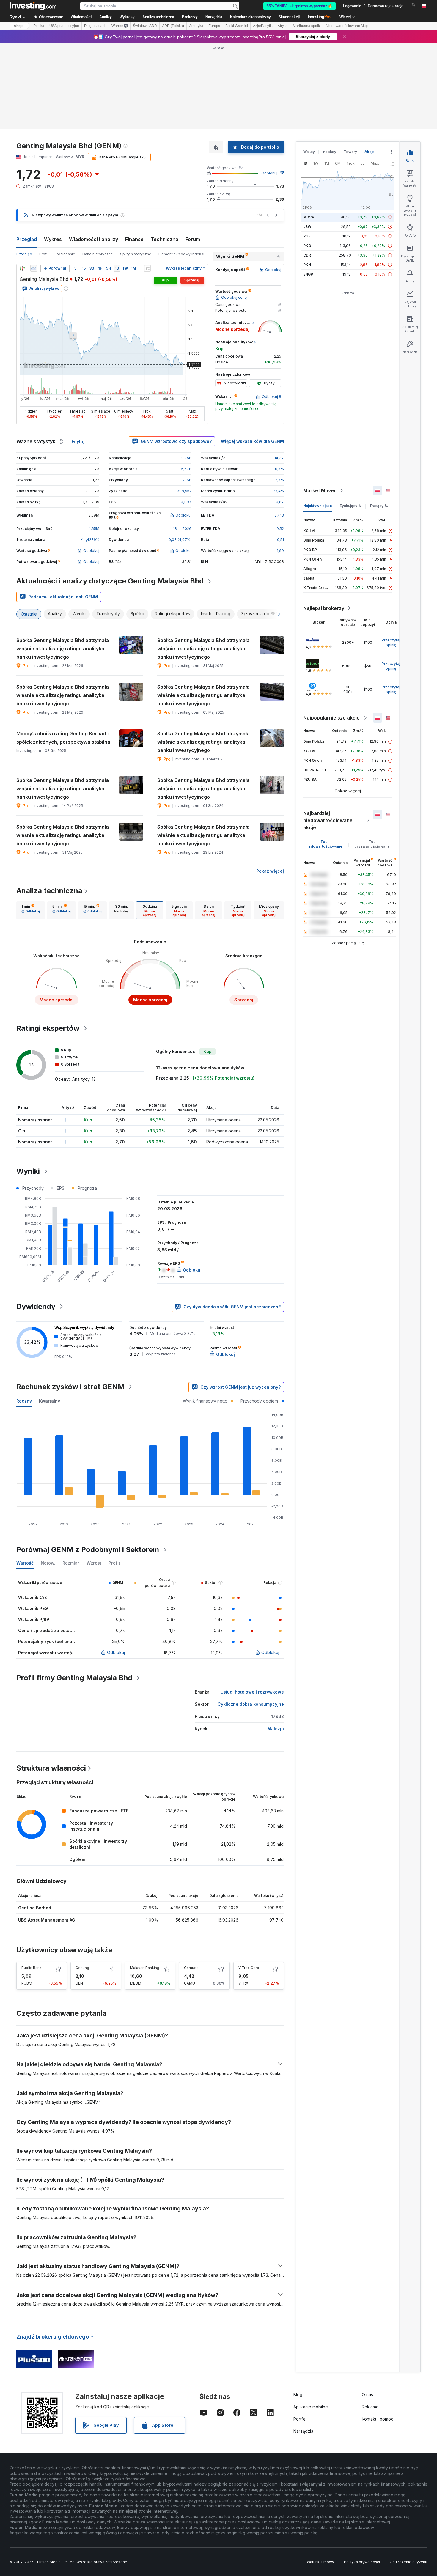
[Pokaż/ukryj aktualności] (147, 268)
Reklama (370, 2407)
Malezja (276, 1728)
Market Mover (320, 490)
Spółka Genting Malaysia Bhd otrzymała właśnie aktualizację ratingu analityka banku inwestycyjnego (63, 649)
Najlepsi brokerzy (324, 608)
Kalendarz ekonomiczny (250, 17)
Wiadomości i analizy (93, 239)
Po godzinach (95, 26)
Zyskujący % (351, 506)
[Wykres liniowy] (34, 268)
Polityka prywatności (362, 2562)
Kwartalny (49, 1401)
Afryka (283, 26)
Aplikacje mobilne (311, 2407)
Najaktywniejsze (318, 506)
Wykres (53, 239)
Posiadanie (65, 254)
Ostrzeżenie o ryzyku (408, 2562)
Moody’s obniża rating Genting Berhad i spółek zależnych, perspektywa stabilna (63, 738)
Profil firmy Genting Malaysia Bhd (74, 1678)
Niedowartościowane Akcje (348, 26)
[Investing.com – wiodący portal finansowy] (33, 6)
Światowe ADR (145, 26)
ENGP (308, 274)
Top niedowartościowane (324, 844)
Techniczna (165, 239)
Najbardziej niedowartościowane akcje (328, 820)
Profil (44, 254)
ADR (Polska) (173, 26)
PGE (307, 236)
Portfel (300, 2419)
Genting (82, 1968)
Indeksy (329, 152)
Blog (298, 2395)
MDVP (309, 217)
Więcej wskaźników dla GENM (252, 441)
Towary (350, 152)
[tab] (31, 910)
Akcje (19, 26)
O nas (367, 2395)
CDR (307, 255)
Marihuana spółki (307, 26)
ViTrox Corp (249, 1968)
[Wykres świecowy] (22, 268)
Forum (193, 239)
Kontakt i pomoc (378, 2419)
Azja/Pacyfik (263, 26)
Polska (39, 26)
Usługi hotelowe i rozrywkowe (252, 1692)
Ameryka (196, 26)
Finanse (134, 239)
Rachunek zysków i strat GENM (70, 1387)
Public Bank (32, 1968)
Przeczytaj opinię (391, 642)
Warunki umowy (320, 2562)
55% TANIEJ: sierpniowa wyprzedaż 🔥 (300, 6)
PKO (307, 246)
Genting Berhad (35, 1908)
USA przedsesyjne (64, 26)
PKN (307, 265)
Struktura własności (51, 1768)
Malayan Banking (145, 1968)
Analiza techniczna (49, 891)
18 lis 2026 (182, 529)
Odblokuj (269, 173)
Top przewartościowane (372, 844)
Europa (214, 26)
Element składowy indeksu (182, 254)
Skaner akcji (289, 17)
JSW (307, 227)
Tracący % (379, 506)
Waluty (309, 152)
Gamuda (191, 1968)
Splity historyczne (136, 254)
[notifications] (413, 5)
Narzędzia (303, 2431)
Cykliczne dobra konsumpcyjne (251, 1704)
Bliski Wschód (237, 26)
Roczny (24, 1401)
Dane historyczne (98, 254)
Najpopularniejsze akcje (331, 718)
